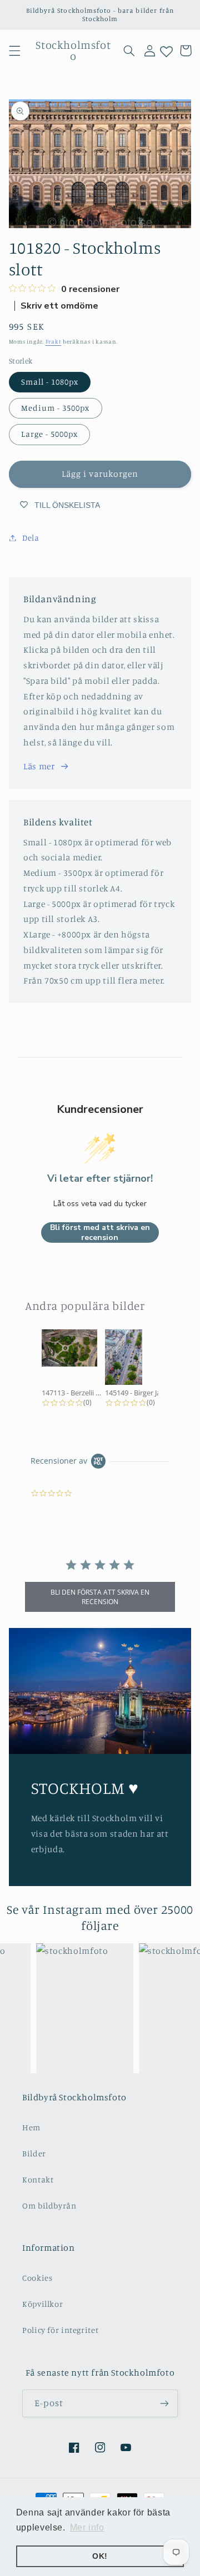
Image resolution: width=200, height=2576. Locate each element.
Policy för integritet (60, 2330)
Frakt (54, 341)
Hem (31, 2127)
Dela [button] (31, 538)
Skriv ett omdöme (59, 306)
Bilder (34, 2153)
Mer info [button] (87, 2527)
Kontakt (38, 2179)
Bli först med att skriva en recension (100, 1232)
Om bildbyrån (49, 2206)
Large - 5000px (50, 434)
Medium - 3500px (56, 408)
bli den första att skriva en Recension (100, 1597)
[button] (14, 51)
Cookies (37, 2278)
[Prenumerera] (164, 2403)
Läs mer (39, 766)
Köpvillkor (42, 2304)
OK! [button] (100, 2556)
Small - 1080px (50, 382)
